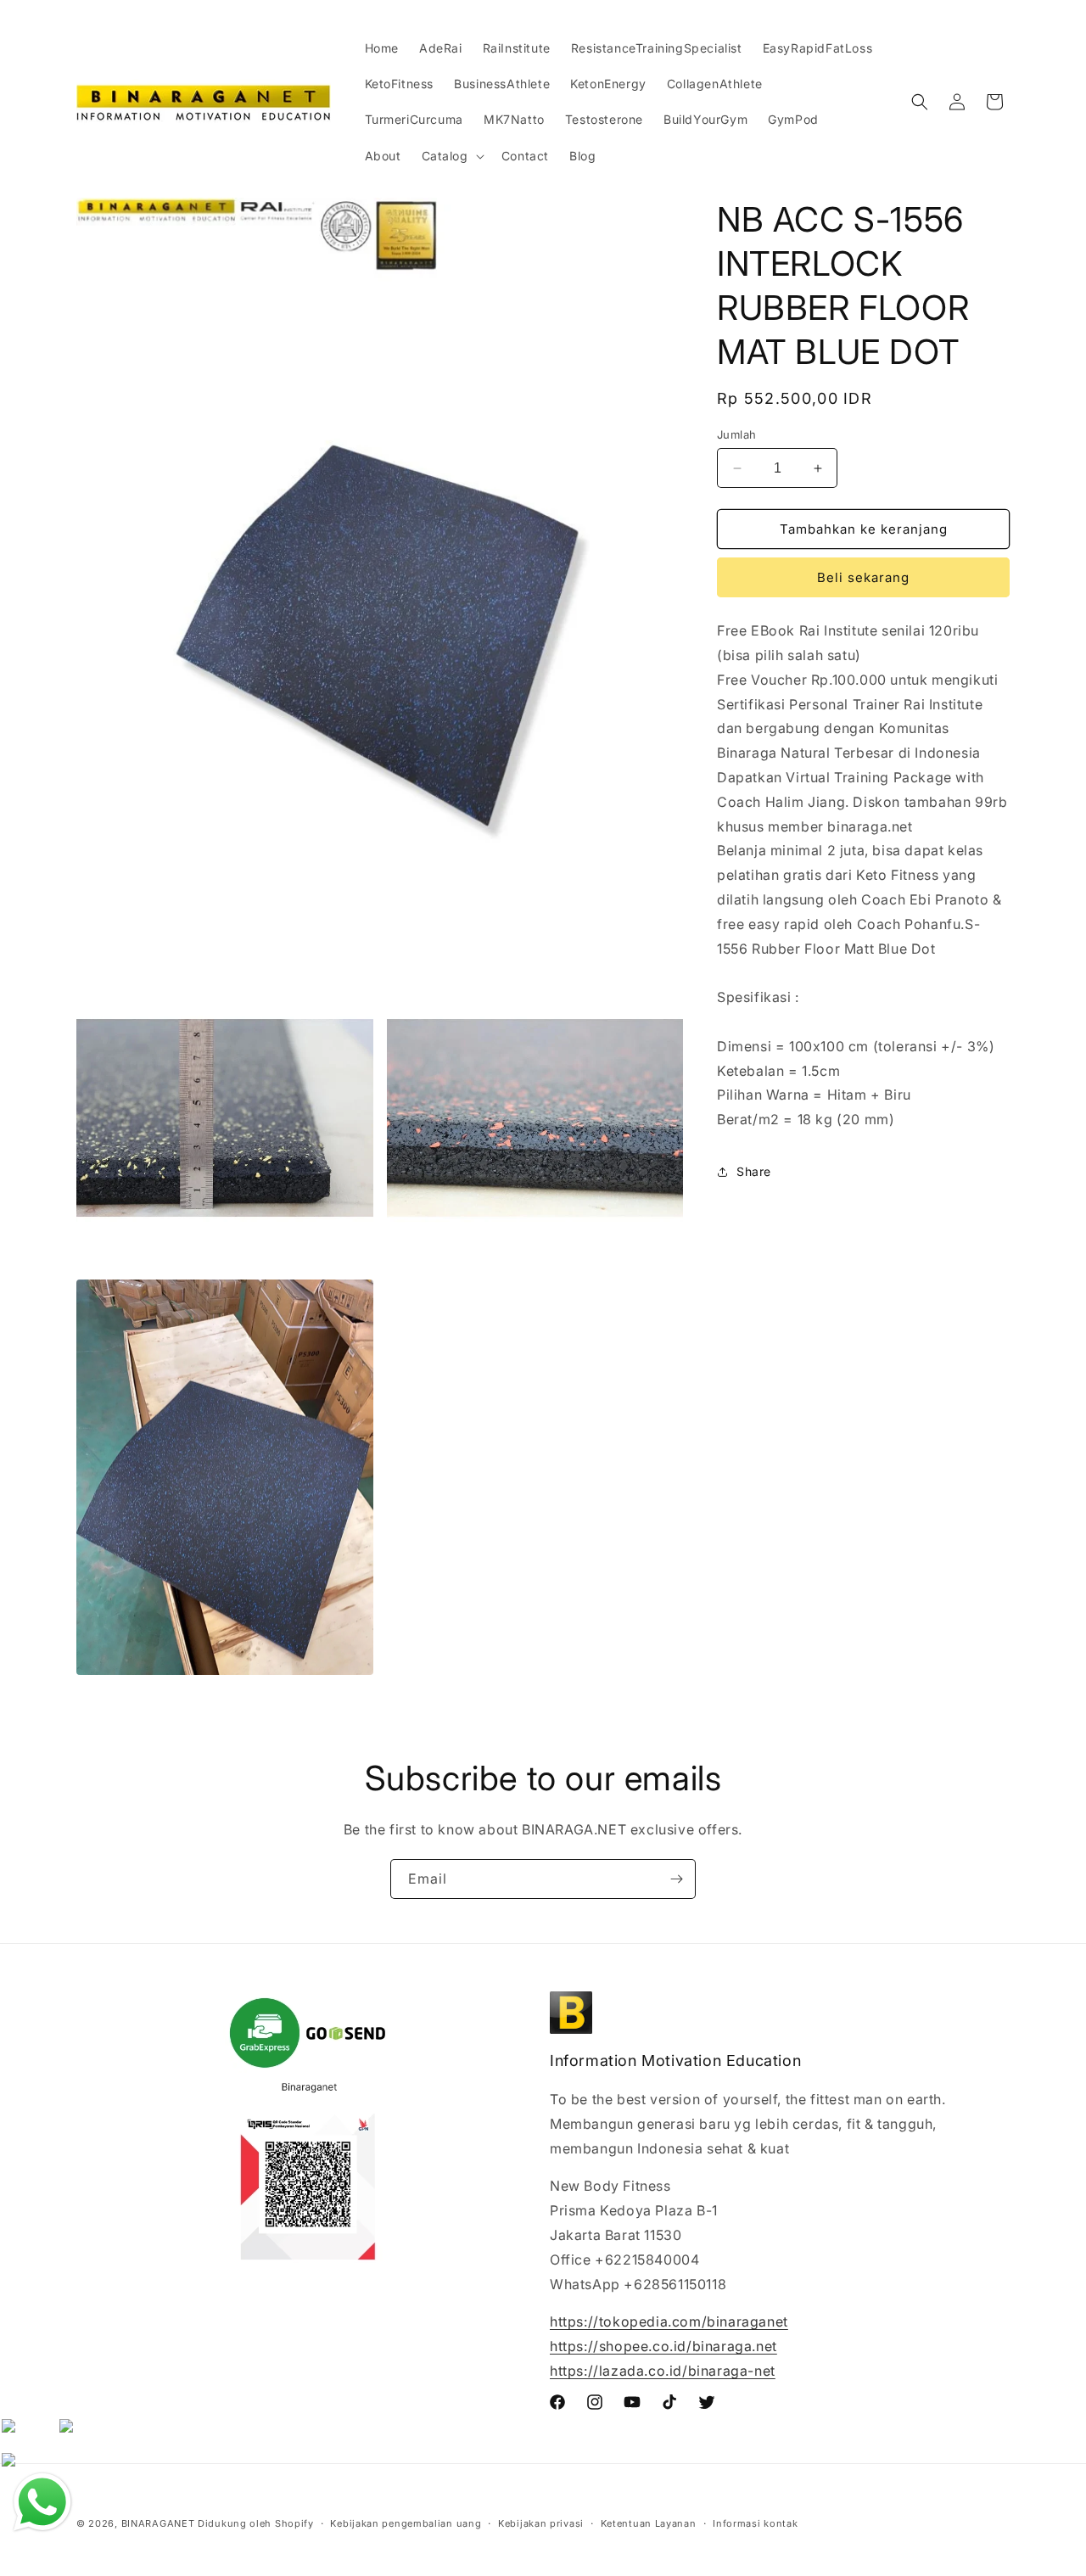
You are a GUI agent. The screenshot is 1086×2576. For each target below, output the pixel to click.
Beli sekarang (863, 577)
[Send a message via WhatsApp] (42, 2502)
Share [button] (754, 1171)
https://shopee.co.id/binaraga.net (663, 2346)
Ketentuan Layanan (649, 2523)
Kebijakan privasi (541, 2523)
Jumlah (736, 434)
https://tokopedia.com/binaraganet (669, 2321)
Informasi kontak (755, 2523)
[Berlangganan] (676, 1879)
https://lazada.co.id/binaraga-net (663, 2371)
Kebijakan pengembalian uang (406, 2523)
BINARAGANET (158, 2523)
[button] (451, 156)
